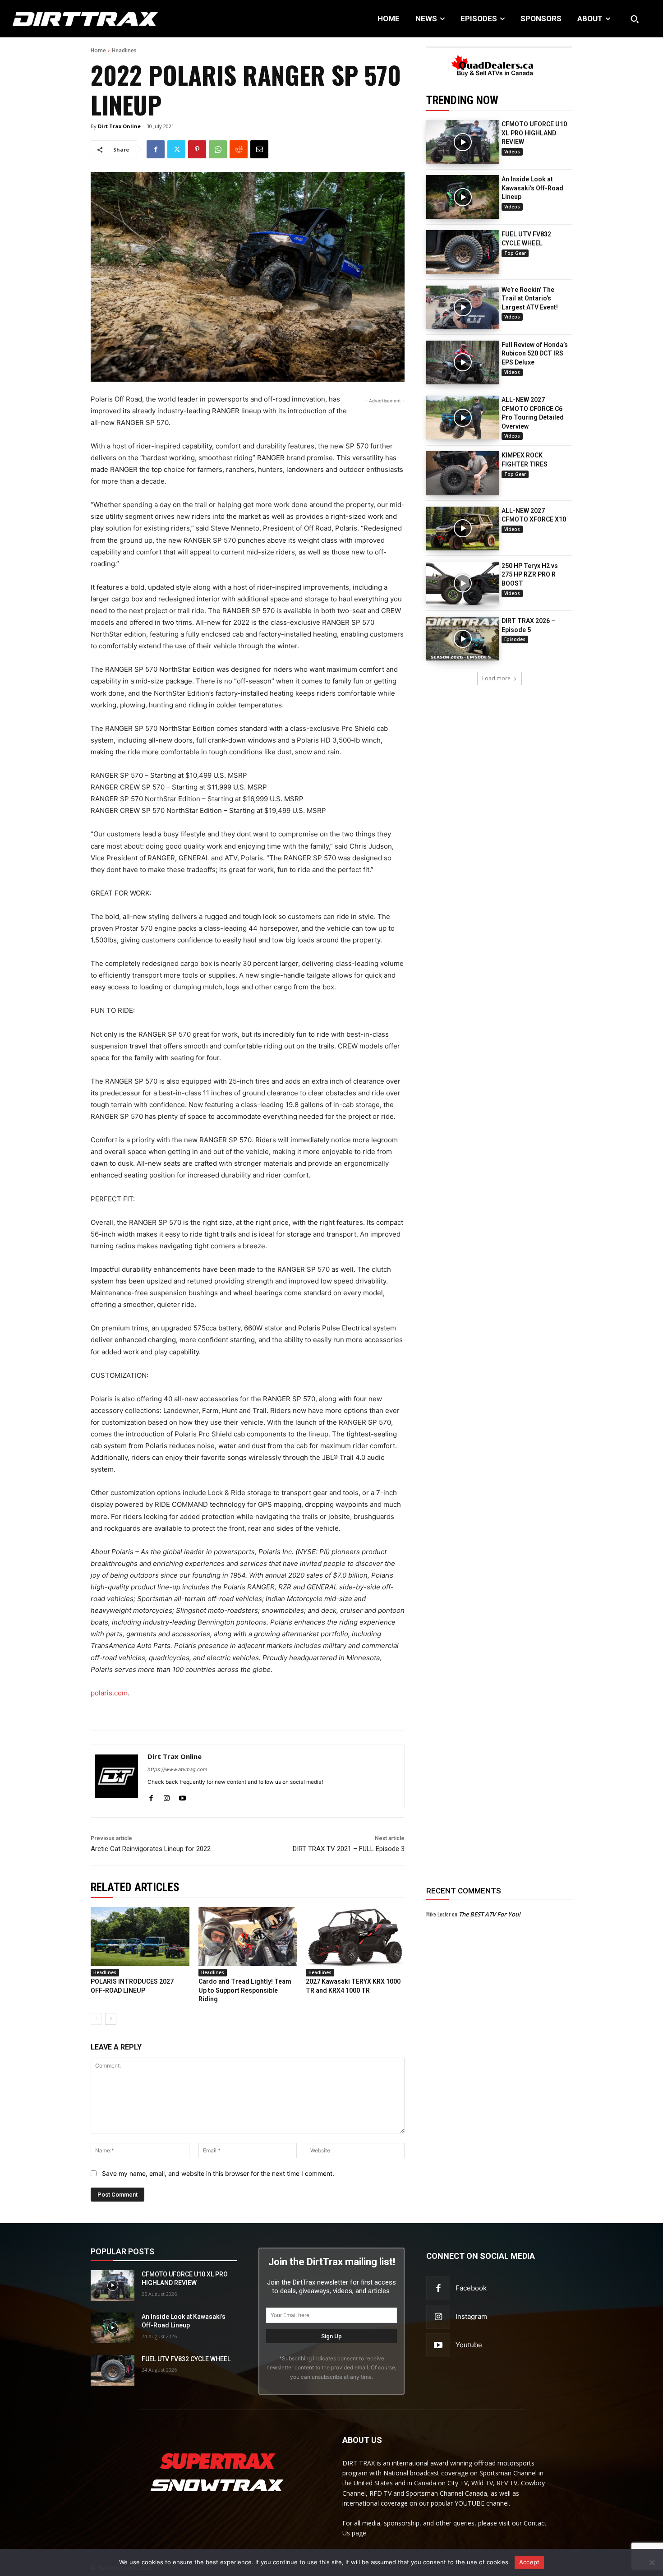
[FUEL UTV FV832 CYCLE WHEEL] (463, 252)
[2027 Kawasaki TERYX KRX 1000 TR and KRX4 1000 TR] (355, 1937)
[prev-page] (96, 2019)
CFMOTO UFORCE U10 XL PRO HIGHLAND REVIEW (534, 133)
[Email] (259, 149)
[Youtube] (182, 1796)
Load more (496, 678)
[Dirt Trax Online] (116, 1776)
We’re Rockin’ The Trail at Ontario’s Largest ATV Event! (530, 298)
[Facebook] (156, 149)
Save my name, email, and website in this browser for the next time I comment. (218, 2173)
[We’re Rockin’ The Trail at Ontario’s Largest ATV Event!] (463, 307)
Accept (529, 2562)
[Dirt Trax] (69, 19)
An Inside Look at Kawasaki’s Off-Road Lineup (532, 188)
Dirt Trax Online (119, 126)
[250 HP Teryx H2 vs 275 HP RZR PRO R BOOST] (463, 584)
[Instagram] (167, 1796)
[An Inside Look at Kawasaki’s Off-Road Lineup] (463, 197)
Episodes (515, 639)
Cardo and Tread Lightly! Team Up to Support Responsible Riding (245, 1990)
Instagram (471, 2316)
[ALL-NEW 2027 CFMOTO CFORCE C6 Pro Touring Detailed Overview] (463, 418)
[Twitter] (176, 149)
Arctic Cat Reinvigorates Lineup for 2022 (151, 1849)
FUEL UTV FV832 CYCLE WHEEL (186, 2359)
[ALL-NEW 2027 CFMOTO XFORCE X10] (463, 529)
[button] (635, 19)
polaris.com (109, 1693)
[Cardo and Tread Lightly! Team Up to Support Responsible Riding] (248, 1937)
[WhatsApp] (218, 149)
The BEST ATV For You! (490, 1914)
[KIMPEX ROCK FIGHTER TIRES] (463, 473)
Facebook (471, 2288)
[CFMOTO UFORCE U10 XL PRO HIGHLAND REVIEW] (463, 142)
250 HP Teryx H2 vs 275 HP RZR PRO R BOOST (530, 575)
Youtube (469, 2345)
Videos (512, 152)
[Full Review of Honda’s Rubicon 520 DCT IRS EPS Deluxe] (463, 362)
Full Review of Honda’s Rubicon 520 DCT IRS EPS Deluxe (535, 353)
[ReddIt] (239, 149)
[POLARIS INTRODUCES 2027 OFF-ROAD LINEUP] (140, 1937)
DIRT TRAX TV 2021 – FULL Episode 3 (349, 1849)
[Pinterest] (197, 149)
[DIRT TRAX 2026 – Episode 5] (463, 639)
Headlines (124, 50)
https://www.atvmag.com (177, 1769)
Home (98, 50)
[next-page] (111, 2019)
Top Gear (515, 253)
